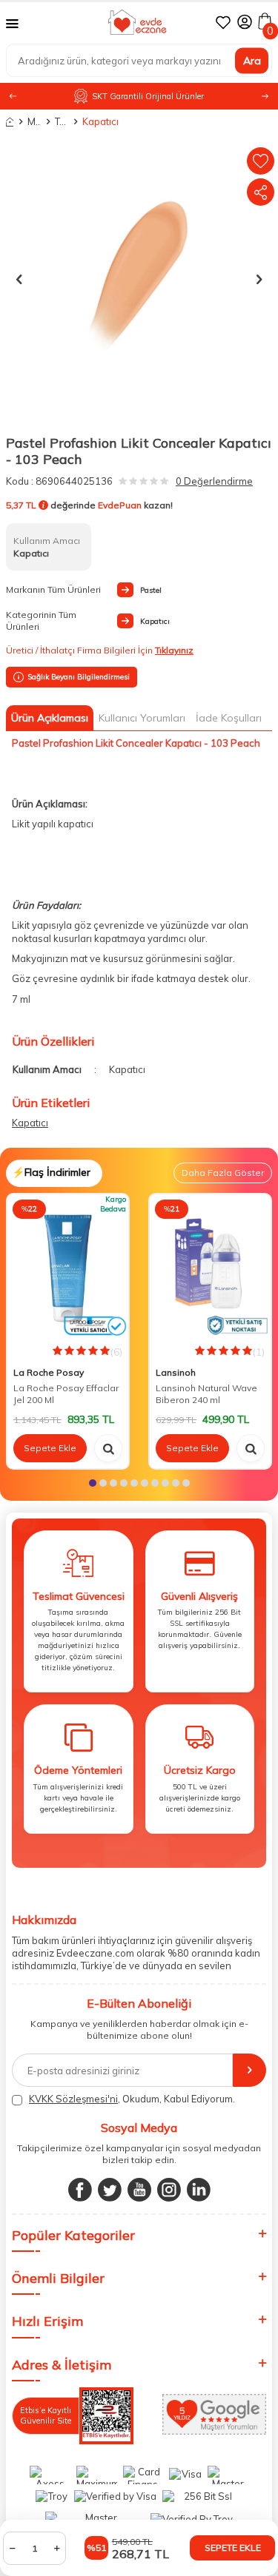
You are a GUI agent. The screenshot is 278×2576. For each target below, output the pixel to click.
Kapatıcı (89, 121)
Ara (252, 60)
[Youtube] (139, 2190)
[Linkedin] (199, 2190)
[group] (139, 279)
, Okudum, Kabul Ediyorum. (132, 2099)
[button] (265, 97)
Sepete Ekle (233, 2548)
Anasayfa (10, 122)
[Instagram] (169, 2190)
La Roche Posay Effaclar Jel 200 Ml (66, 1394)
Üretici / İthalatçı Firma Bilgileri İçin (100, 650)
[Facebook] (80, 2190)
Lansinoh (176, 1372)
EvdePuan (120, 505)
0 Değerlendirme (214, 481)
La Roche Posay (49, 1372)
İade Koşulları (229, 718)
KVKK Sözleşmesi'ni (73, 2099)
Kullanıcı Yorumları (142, 718)
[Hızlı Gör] (108, 1448)
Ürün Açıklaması (50, 718)
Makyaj (34, 121)
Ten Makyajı (62, 121)
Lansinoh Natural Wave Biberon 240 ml (206, 1394)
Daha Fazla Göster (223, 1173)
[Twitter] (110, 2190)
